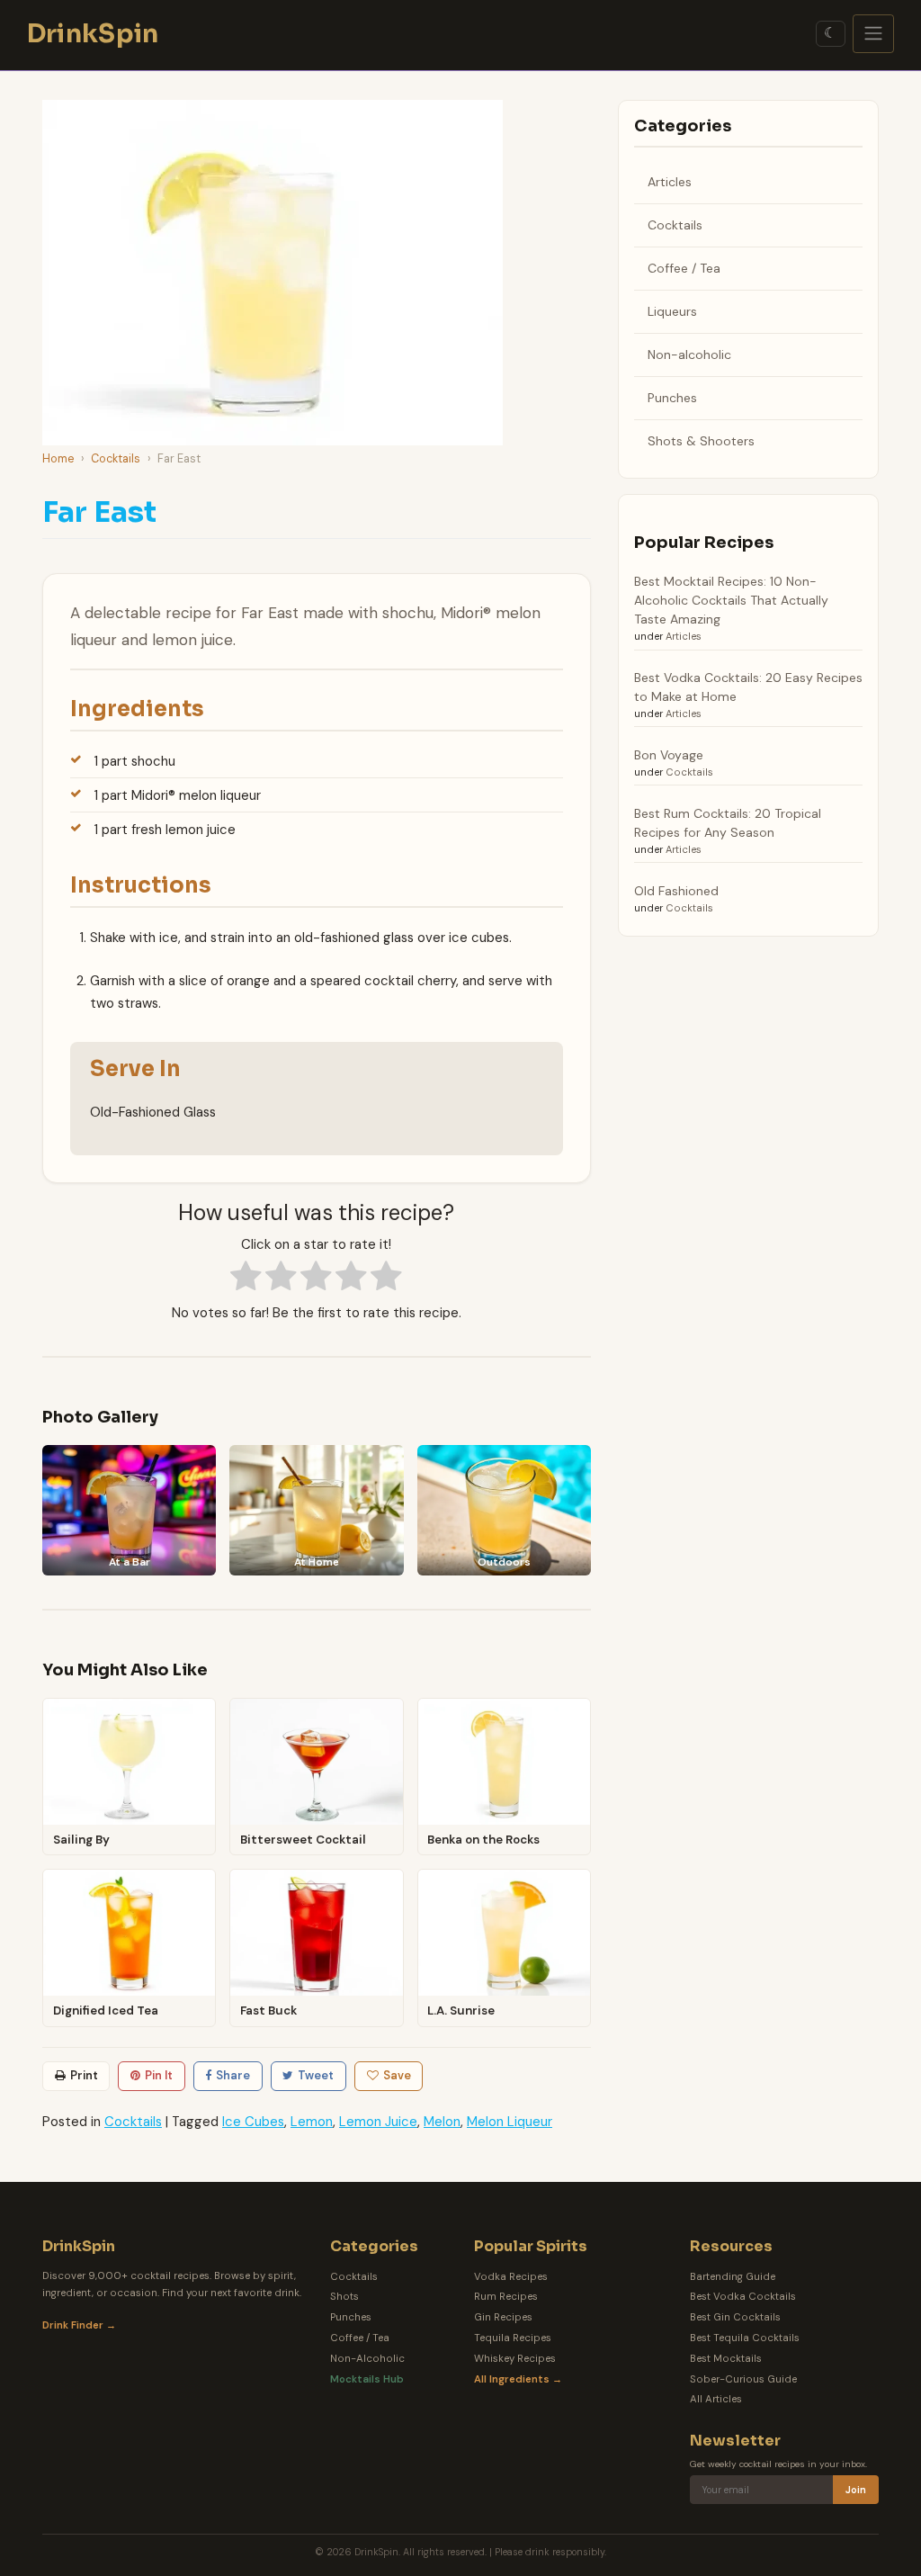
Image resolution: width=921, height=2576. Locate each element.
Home (58, 458)
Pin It (159, 2075)
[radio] (246, 1278)
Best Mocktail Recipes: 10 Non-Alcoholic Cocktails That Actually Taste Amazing (731, 600)
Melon (442, 2122)
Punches (672, 398)
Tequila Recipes (513, 2338)
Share (233, 2075)
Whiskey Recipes (515, 2359)
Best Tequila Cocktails (745, 2338)
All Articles (716, 2399)
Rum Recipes (506, 2297)
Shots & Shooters (701, 441)
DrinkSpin (93, 34)
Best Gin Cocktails (735, 2317)
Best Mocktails (726, 2359)
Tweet (316, 2075)
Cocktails (116, 458)
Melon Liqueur (510, 2122)
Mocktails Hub (367, 2379)
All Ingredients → (518, 2379)
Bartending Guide (733, 2277)
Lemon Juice (378, 2122)
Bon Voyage (669, 755)
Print (84, 2075)
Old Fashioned (676, 891)
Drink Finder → (79, 2325)
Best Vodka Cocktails (743, 2297)
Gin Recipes (503, 2317)
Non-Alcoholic (367, 2359)
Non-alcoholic (689, 355)
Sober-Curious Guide (743, 2379)
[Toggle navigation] (874, 34)
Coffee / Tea (684, 268)
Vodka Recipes (511, 2277)
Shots (344, 2297)
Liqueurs (672, 311)
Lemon (312, 2122)
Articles (670, 182)
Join (856, 2490)
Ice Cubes (253, 2122)
